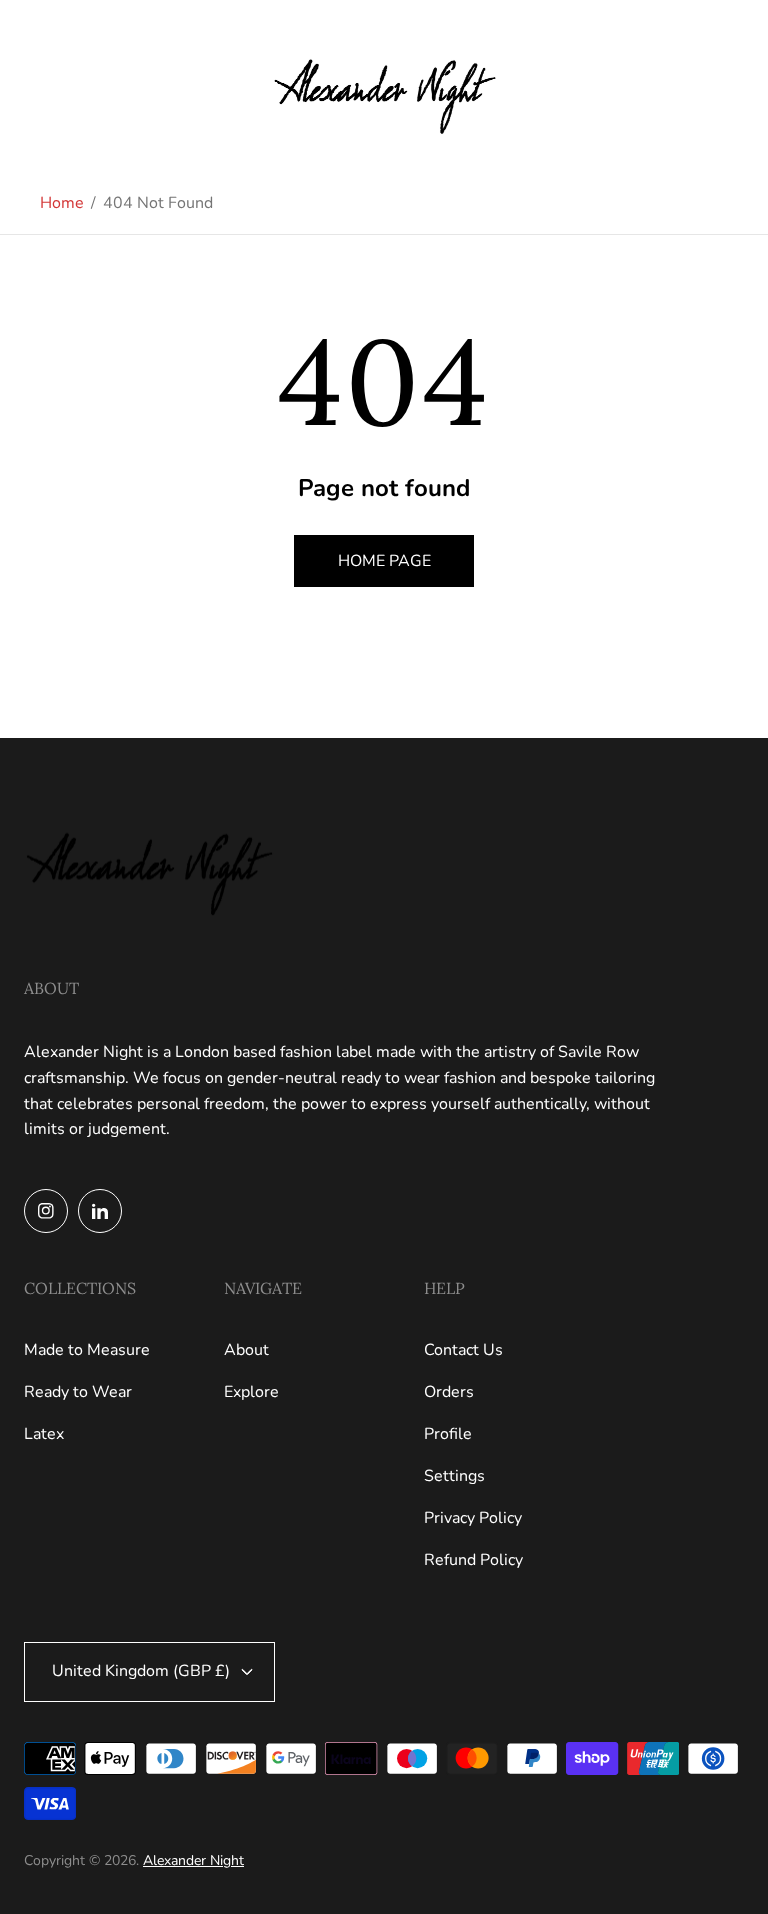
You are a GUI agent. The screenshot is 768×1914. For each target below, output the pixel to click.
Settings (454, 1476)
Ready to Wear (78, 1392)
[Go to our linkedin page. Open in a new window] (100, 1211)
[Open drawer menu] (31, 87)
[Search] (692, 87)
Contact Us (463, 1350)
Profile (448, 1434)
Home (62, 203)
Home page (384, 561)
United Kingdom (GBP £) (141, 1671)
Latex (44, 1434)
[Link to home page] (149, 866)
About (246, 1350)
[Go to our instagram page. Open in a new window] (46, 1211)
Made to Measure (87, 1350)
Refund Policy (473, 1560)
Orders (449, 1392)
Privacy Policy (473, 1518)
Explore (251, 1392)
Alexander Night (193, 1860)
